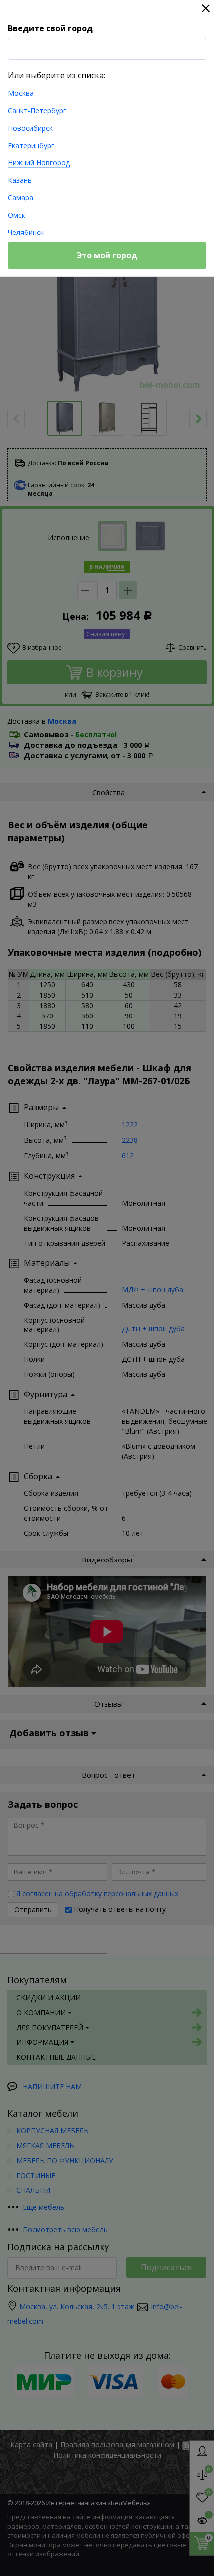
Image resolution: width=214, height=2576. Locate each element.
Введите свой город (50, 28)
